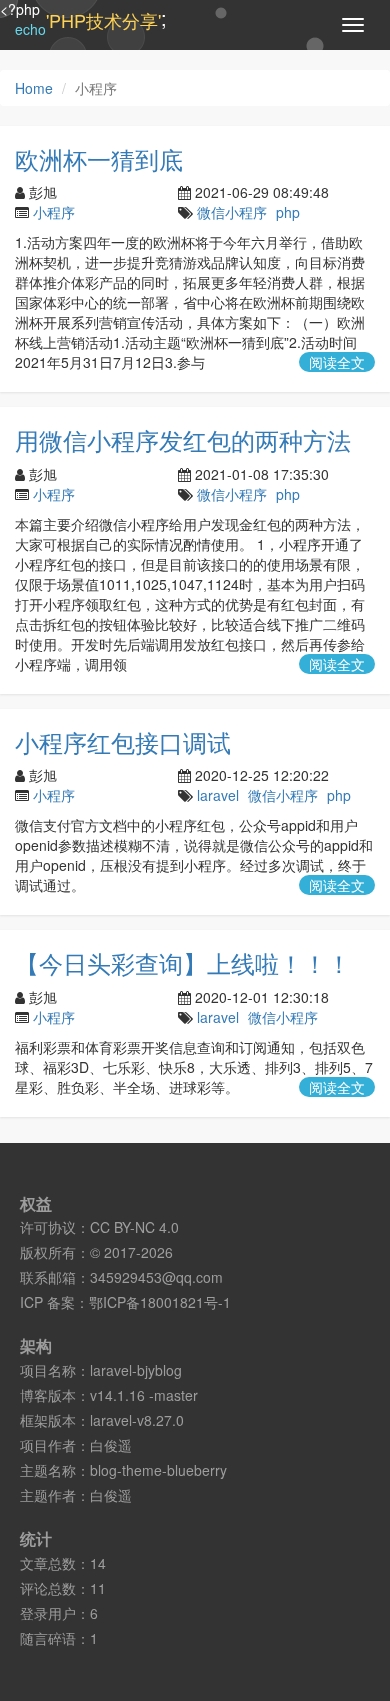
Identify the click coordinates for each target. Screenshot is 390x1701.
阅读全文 (337, 362)
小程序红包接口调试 (123, 741)
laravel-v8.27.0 (137, 1420)
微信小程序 (232, 212)
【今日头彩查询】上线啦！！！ (183, 962)
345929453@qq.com (156, 1277)
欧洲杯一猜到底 (99, 158)
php (288, 212)
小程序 (54, 212)
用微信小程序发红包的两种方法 (183, 439)
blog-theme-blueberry (158, 1470)
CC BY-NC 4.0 (134, 1227)
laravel (218, 795)
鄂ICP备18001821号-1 (160, 1302)
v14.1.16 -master (144, 1395)
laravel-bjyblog (136, 1370)
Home (34, 88)
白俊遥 (111, 1445)
